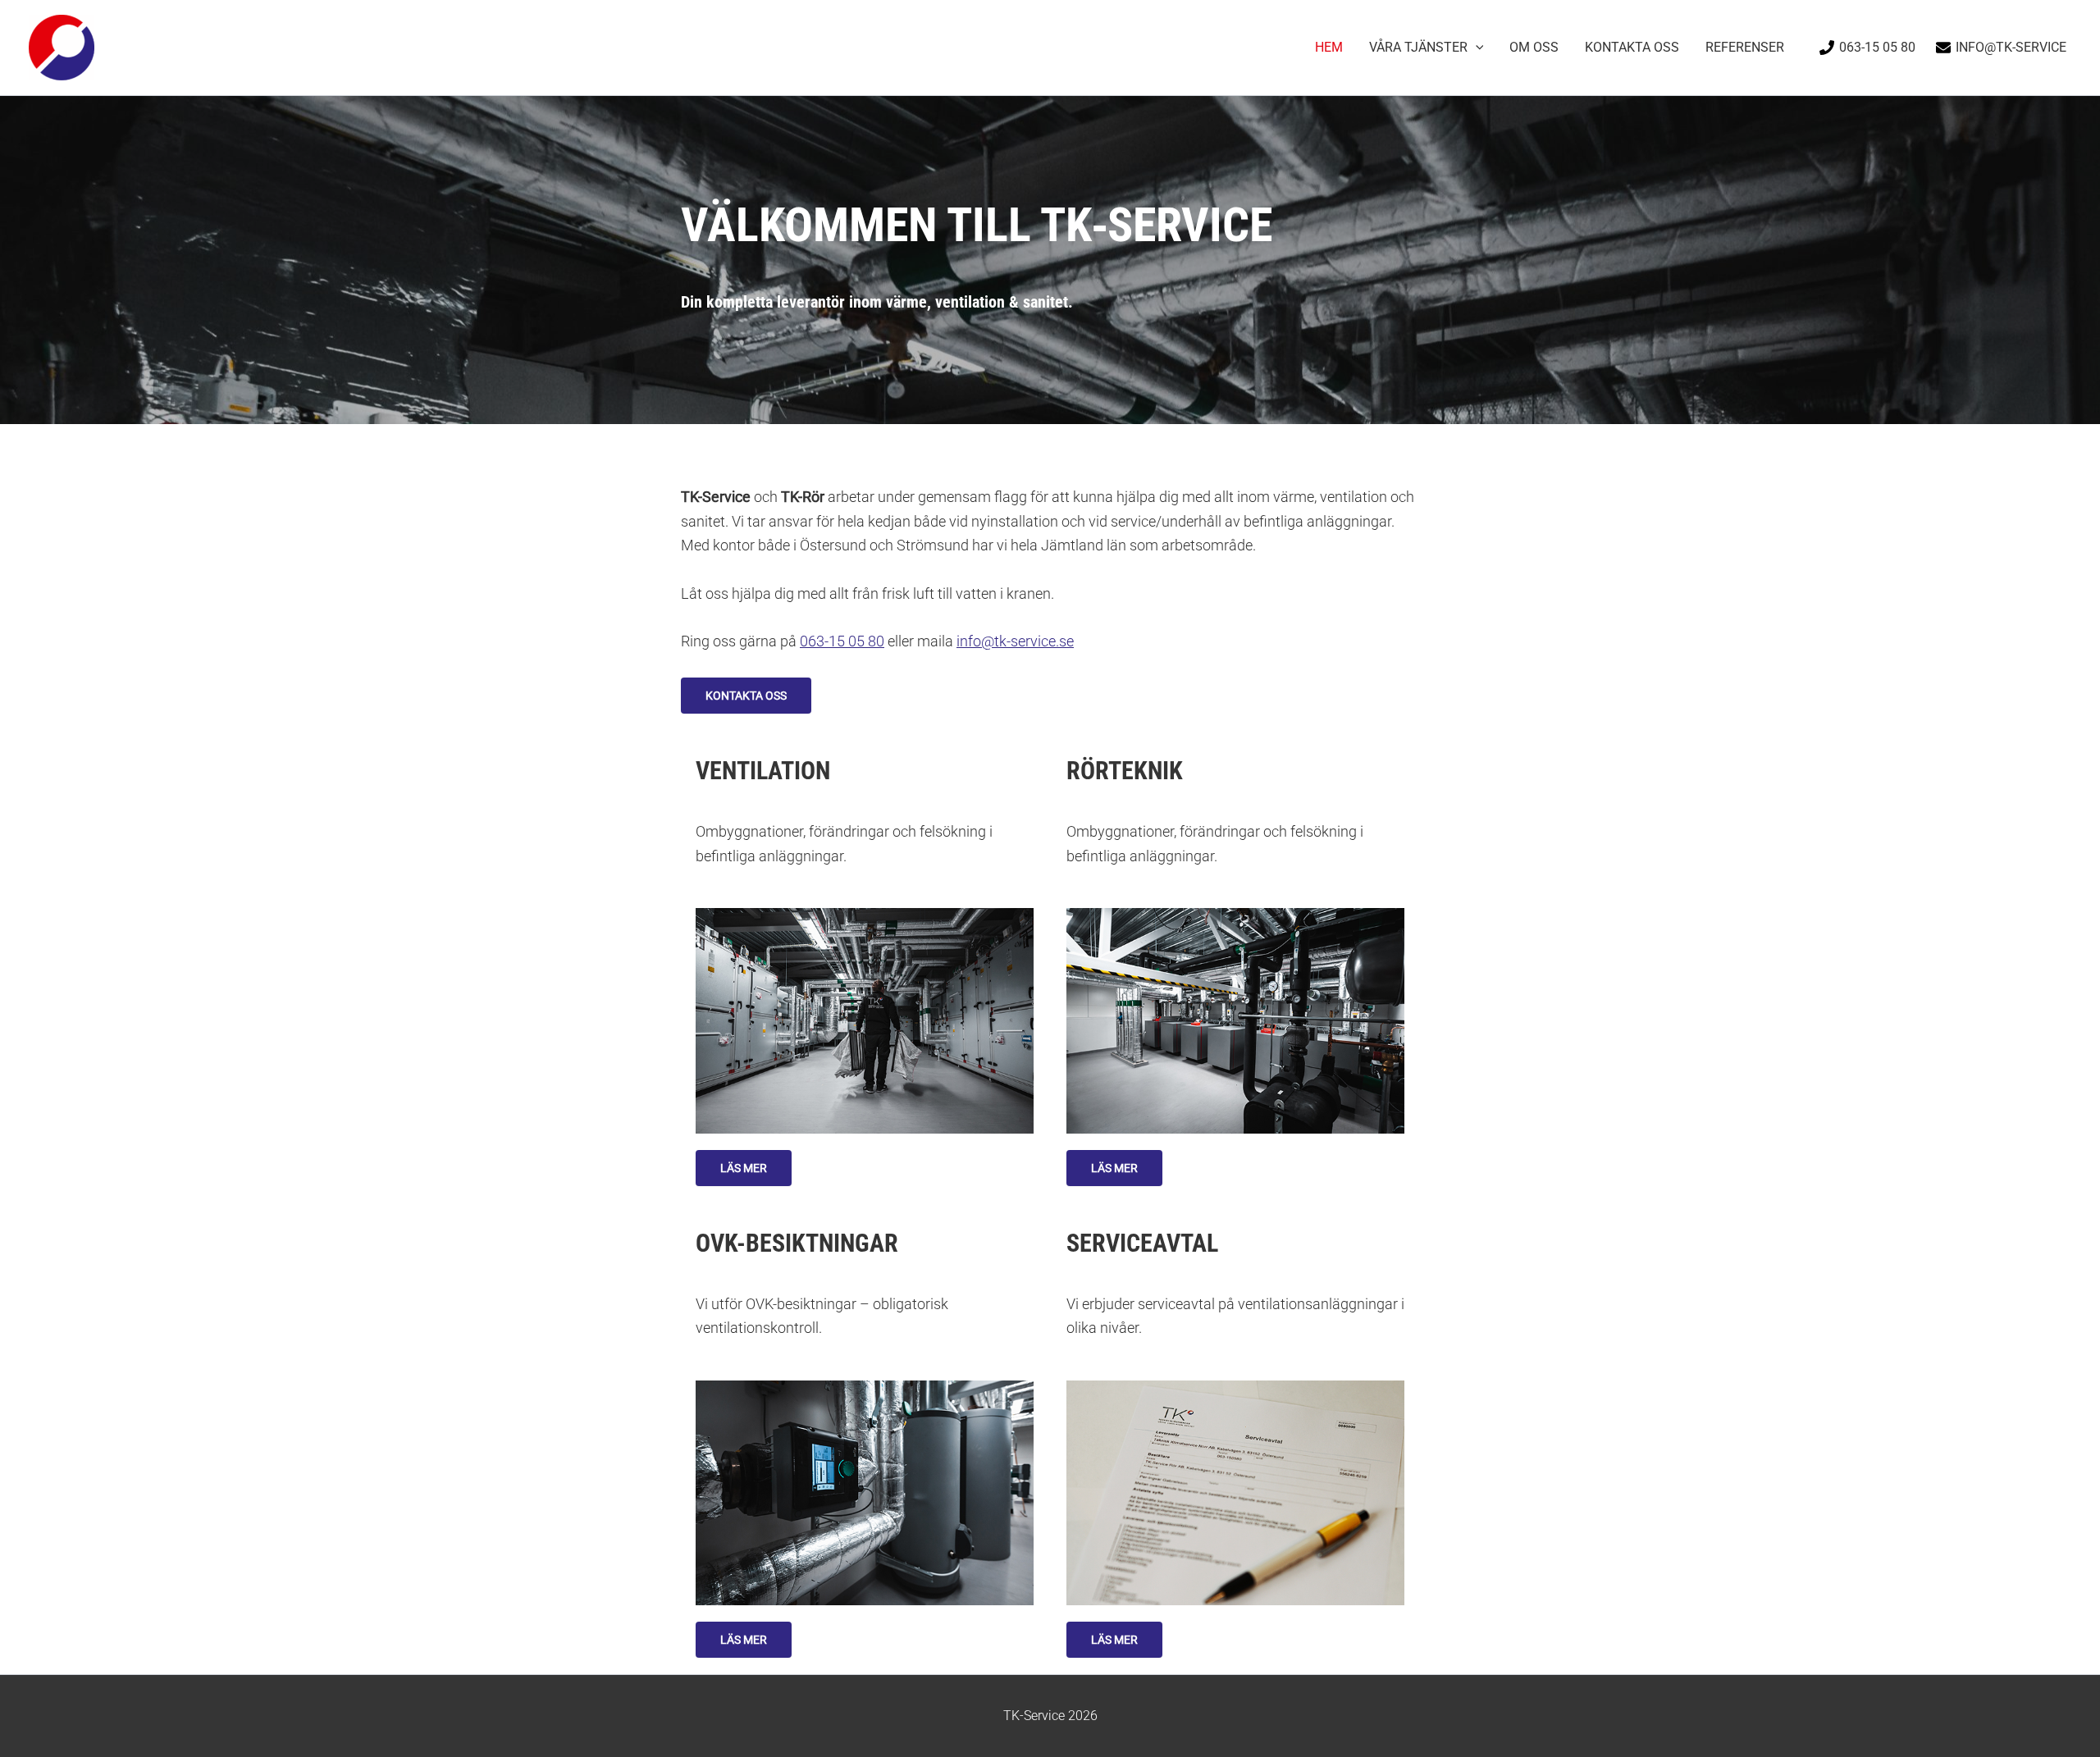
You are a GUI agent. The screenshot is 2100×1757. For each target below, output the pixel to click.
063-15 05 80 (842, 641)
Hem (1329, 47)
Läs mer (744, 1168)
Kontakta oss (1632, 47)
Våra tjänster (1418, 47)
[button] (1476, 48)
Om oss (1534, 47)
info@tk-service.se (1015, 641)
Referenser (1745, 47)
